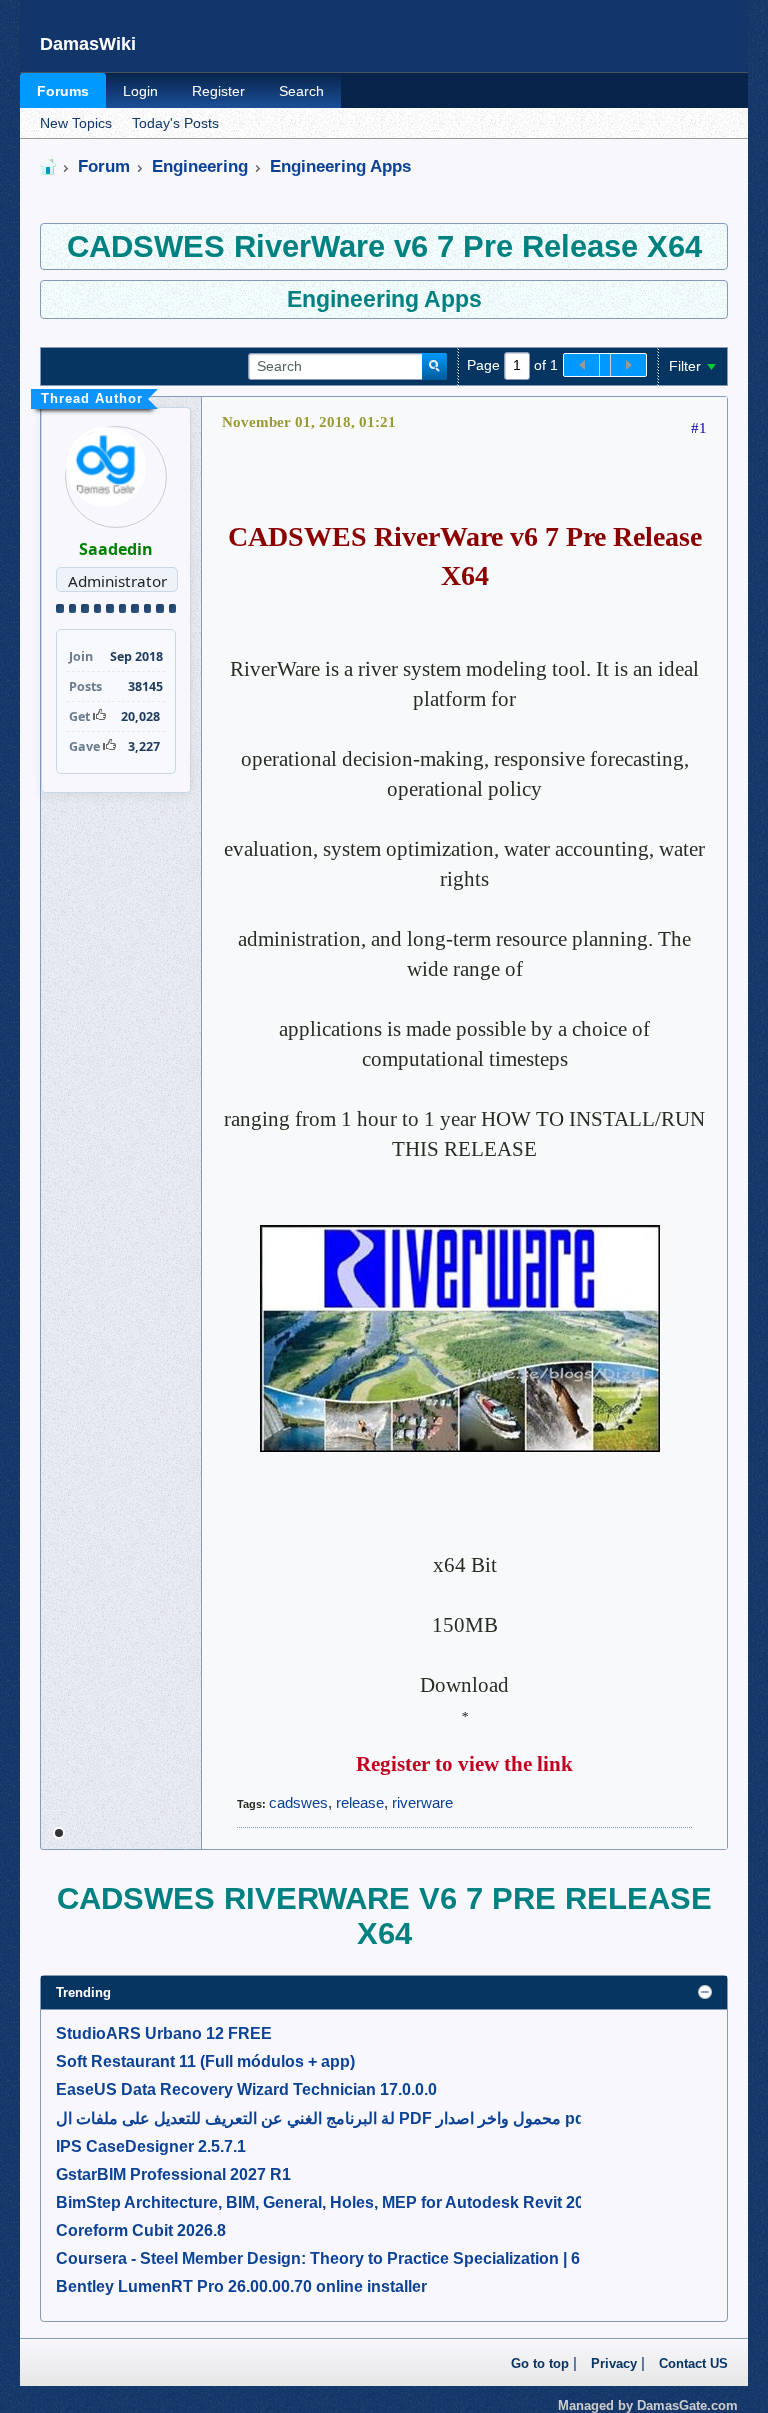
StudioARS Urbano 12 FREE (164, 2033)
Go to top (540, 2363)
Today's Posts (175, 123)
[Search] (434, 367)
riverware (422, 1802)
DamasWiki (88, 44)
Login (140, 91)
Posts (85, 686)
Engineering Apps (340, 166)
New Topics (76, 123)
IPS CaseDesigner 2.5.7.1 (151, 2146)
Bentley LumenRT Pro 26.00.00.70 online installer (241, 2286)
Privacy (614, 2363)
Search (301, 91)
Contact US (693, 2363)
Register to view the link (464, 1764)
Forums (63, 91)
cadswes (298, 1802)
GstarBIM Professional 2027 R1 (173, 2174)
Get (79, 716)
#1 (699, 428)
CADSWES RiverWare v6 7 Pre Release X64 (384, 246)
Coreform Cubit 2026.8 (141, 2230)
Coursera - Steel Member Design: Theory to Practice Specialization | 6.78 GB (343, 2258)
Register (218, 91)
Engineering (200, 166)
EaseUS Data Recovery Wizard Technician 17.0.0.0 (246, 2089)
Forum (104, 166)
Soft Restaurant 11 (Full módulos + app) (205, 2061)
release (360, 1802)
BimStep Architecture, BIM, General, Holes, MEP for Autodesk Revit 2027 (329, 2202)
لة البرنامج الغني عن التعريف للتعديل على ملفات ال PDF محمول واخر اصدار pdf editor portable (380, 2118)
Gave (84, 746)
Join (81, 656)
